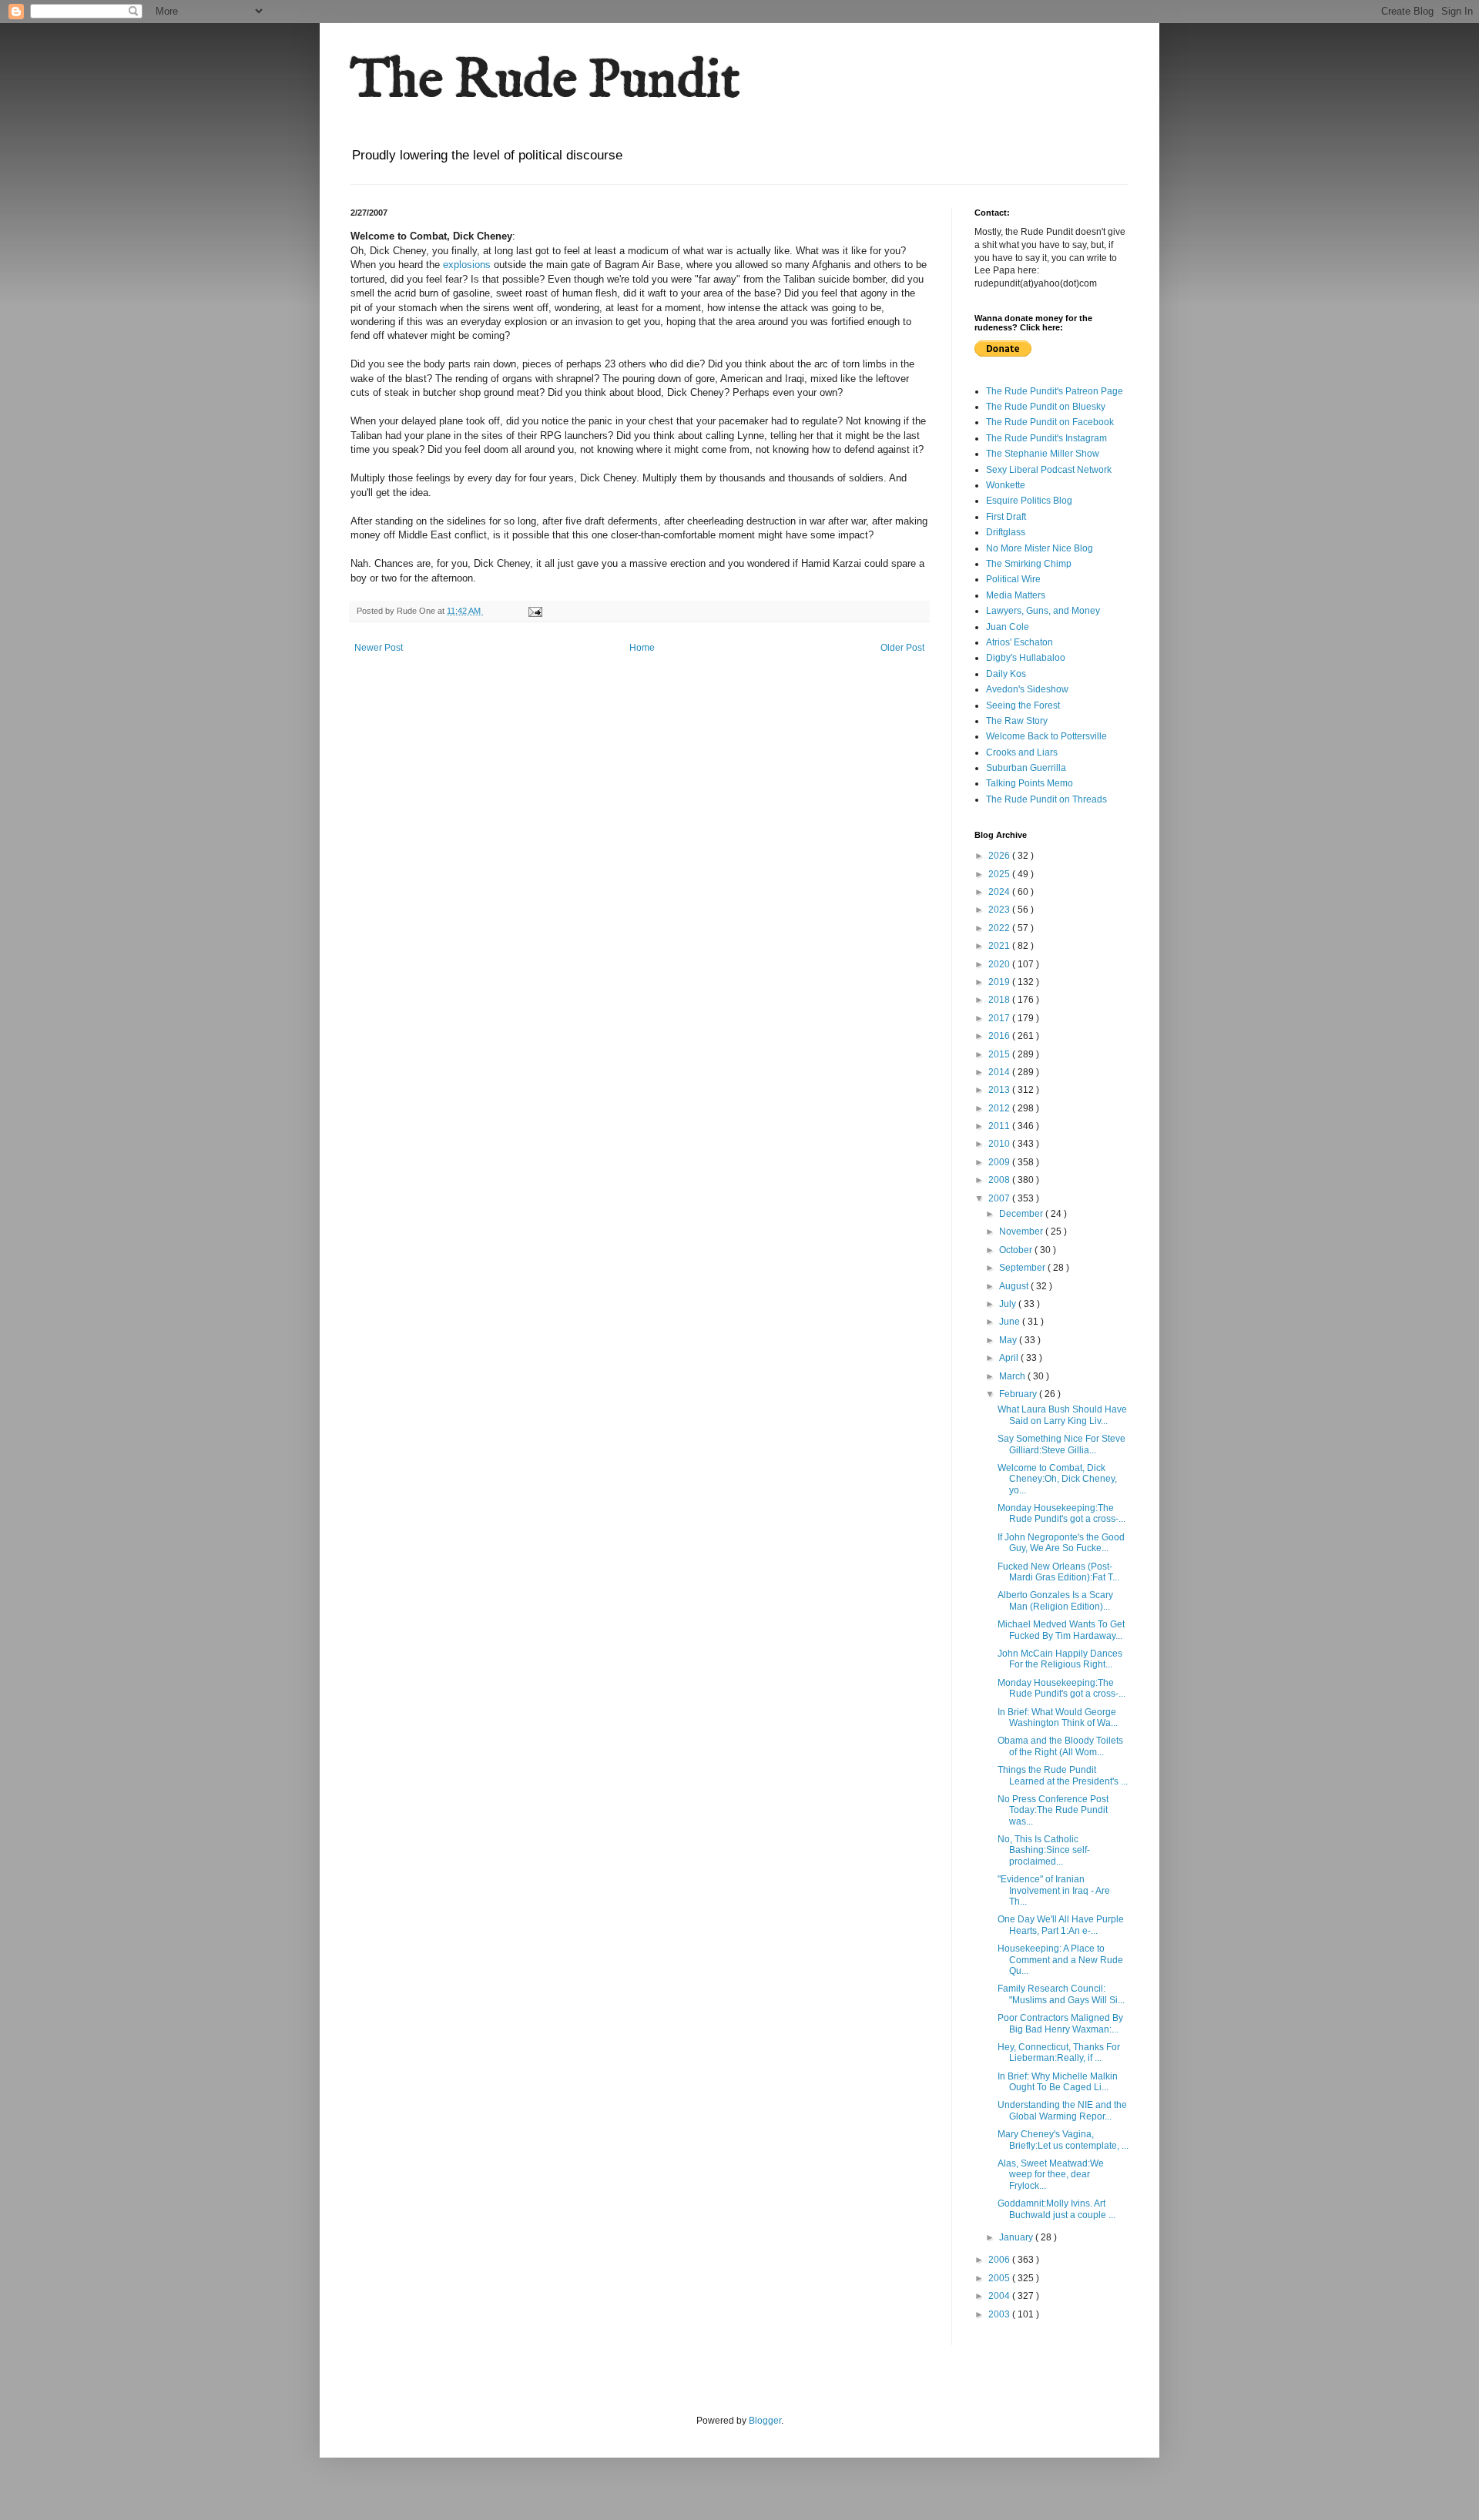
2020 (1000, 964)
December (1022, 1214)
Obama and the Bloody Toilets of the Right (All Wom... (1060, 1746)
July (1009, 1304)
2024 (1000, 892)
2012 (1000, 1108)
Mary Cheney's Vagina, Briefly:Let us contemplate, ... (1063, 2140)
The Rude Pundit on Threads (1046, 799)
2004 (1000, 2296)
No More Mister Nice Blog (1040, 548)
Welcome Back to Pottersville (1046, 736)
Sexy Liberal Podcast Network (1049, 470)
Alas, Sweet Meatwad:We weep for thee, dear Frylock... (1051, 2175)
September (1023, 1268)
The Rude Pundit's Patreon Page (1055, 391)
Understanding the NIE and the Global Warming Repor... (1062, 2110)
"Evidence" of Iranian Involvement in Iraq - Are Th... (1054, 1890)
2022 (1000, 928)
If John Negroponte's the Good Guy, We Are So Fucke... (1061, 1543)
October (1017, 1250)
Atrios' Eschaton (1020, 642)
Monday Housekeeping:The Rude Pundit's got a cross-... (1061, 1513)
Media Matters (1016, 595)
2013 (1000, 1090)
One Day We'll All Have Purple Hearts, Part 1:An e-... (1061, 1925)
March (1013, 1376)
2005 (1000, 2278)
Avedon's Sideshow (1027, 689)
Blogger (765, 2421)
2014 (1000, 1072)
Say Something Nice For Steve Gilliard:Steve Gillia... (1061, 1444)
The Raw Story (1017, 721)
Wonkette (1006, 485)
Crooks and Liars (1022, 752)
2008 (1000, 1180)
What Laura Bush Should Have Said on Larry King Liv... (1062, 1415)
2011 (1000, 1126)
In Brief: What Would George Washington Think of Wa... (1058, 1717)
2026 (1000, 856)
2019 (1000, 982)
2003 (1000, 2314)
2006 (1000, 2260)
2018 (1000, 1000)
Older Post (902, 648)
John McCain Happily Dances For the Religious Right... (1060, 1659)
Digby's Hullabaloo (1026, 658)
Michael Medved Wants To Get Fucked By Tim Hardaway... (1061, 1630)
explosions (467, 265)
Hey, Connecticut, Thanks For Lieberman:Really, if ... (1059, 2053)
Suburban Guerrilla (1026, 768)
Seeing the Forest (1023, 705)
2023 (1000, 910)
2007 (1000, 1198)
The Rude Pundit (545, 82)
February (1019, 1394)
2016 (1000, 1036)
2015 (1000, 1054)
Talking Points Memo (1030, 783)
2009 (1000, 1162)
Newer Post (379, 648)
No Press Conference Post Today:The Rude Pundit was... (1053, 1810)
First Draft (1006, 517)
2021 (1000, 946)
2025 (1000, 874)
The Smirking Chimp (1029, 564)
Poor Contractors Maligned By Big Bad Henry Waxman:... (1060, 2023)
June (1011, 1322)
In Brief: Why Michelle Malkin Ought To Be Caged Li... (1058, 2082)
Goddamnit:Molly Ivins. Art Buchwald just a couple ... (1056, 2209)
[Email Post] (535, 611)
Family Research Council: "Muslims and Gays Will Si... (1061, 1994)
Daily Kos (1006, 674)
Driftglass (1006, 532)
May (1009, 1340)
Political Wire (1013, 579)
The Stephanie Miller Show (1043, 454)
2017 (1000, 1018)
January (1017, 2237)
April (1010, 1358)
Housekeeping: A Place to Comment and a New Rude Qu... (1060, 1960)
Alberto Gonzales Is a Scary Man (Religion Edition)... (1055, 1600)
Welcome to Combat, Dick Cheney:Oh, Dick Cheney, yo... (1057, 1479)
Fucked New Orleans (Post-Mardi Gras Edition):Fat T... (1058, 1572)
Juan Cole (1008, 627)
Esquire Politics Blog (1029, 501)
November (1022, 1232)
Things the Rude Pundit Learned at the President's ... (1063, 1775)
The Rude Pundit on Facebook (1050, 422)
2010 (1000, 1144)
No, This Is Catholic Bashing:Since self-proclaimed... (1044, 1850)
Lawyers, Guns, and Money (1043, 611)
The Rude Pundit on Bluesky (1046, 407)
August (1015, 1286)
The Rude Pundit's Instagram (1046, 438)
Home (642, 648)
